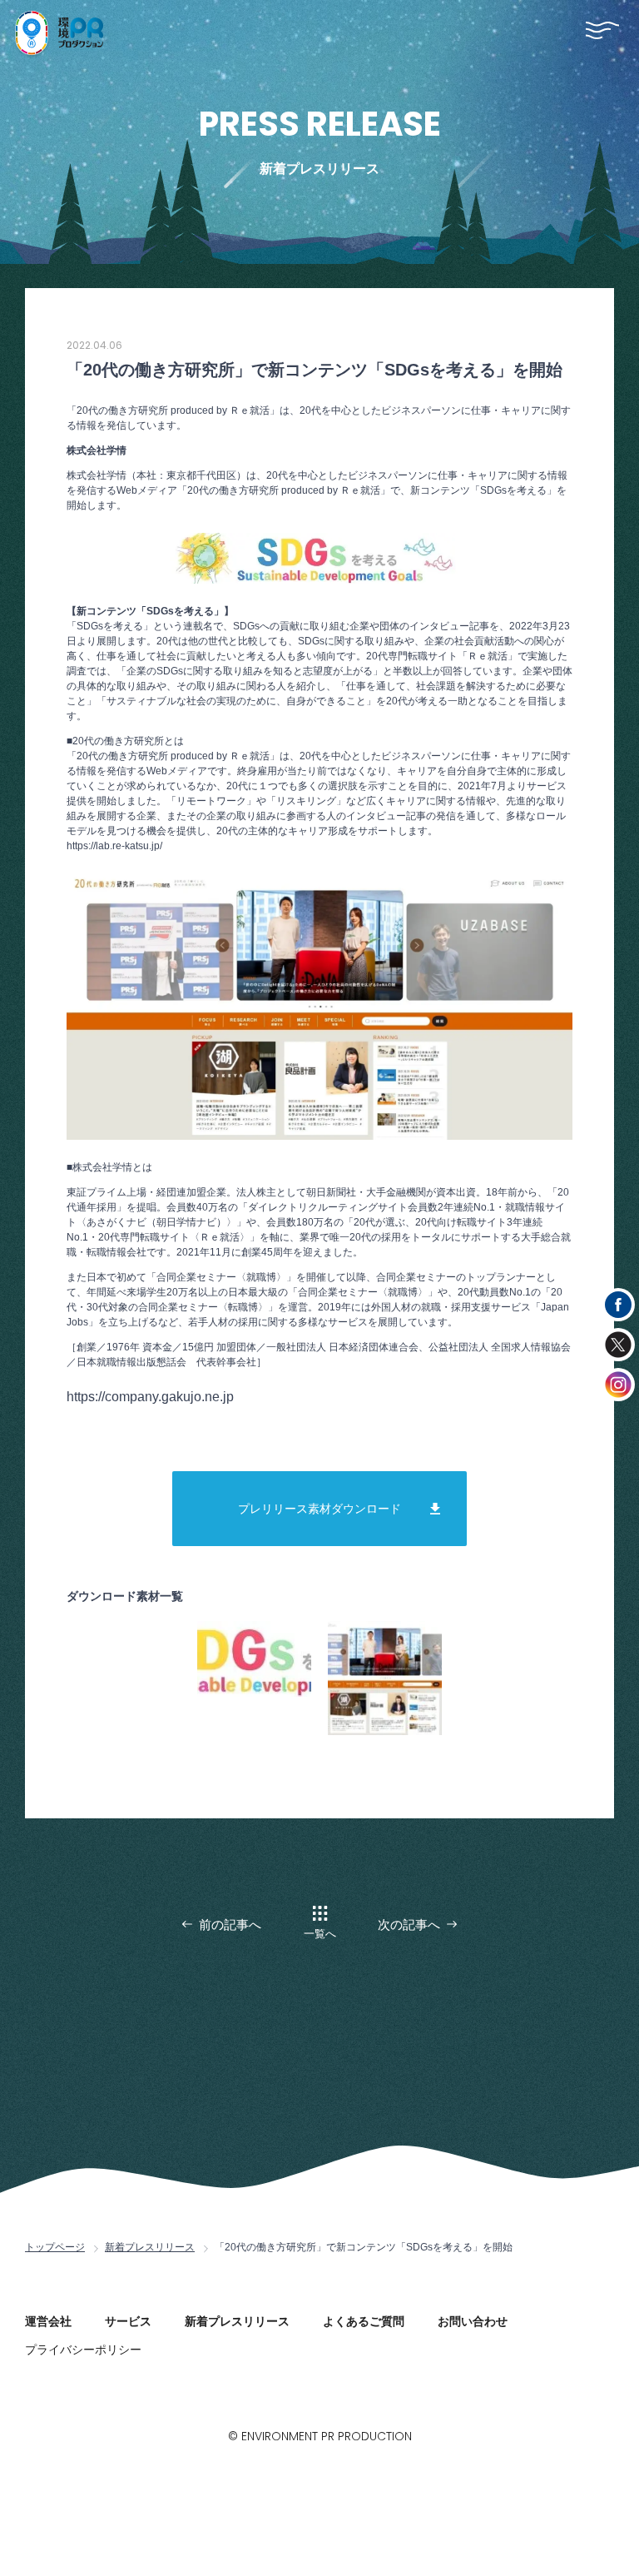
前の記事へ (230, 1925)
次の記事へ (409, 1925)
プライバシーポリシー (83, 2350)
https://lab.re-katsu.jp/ (114, 846)
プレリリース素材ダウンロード (319, 1509)
